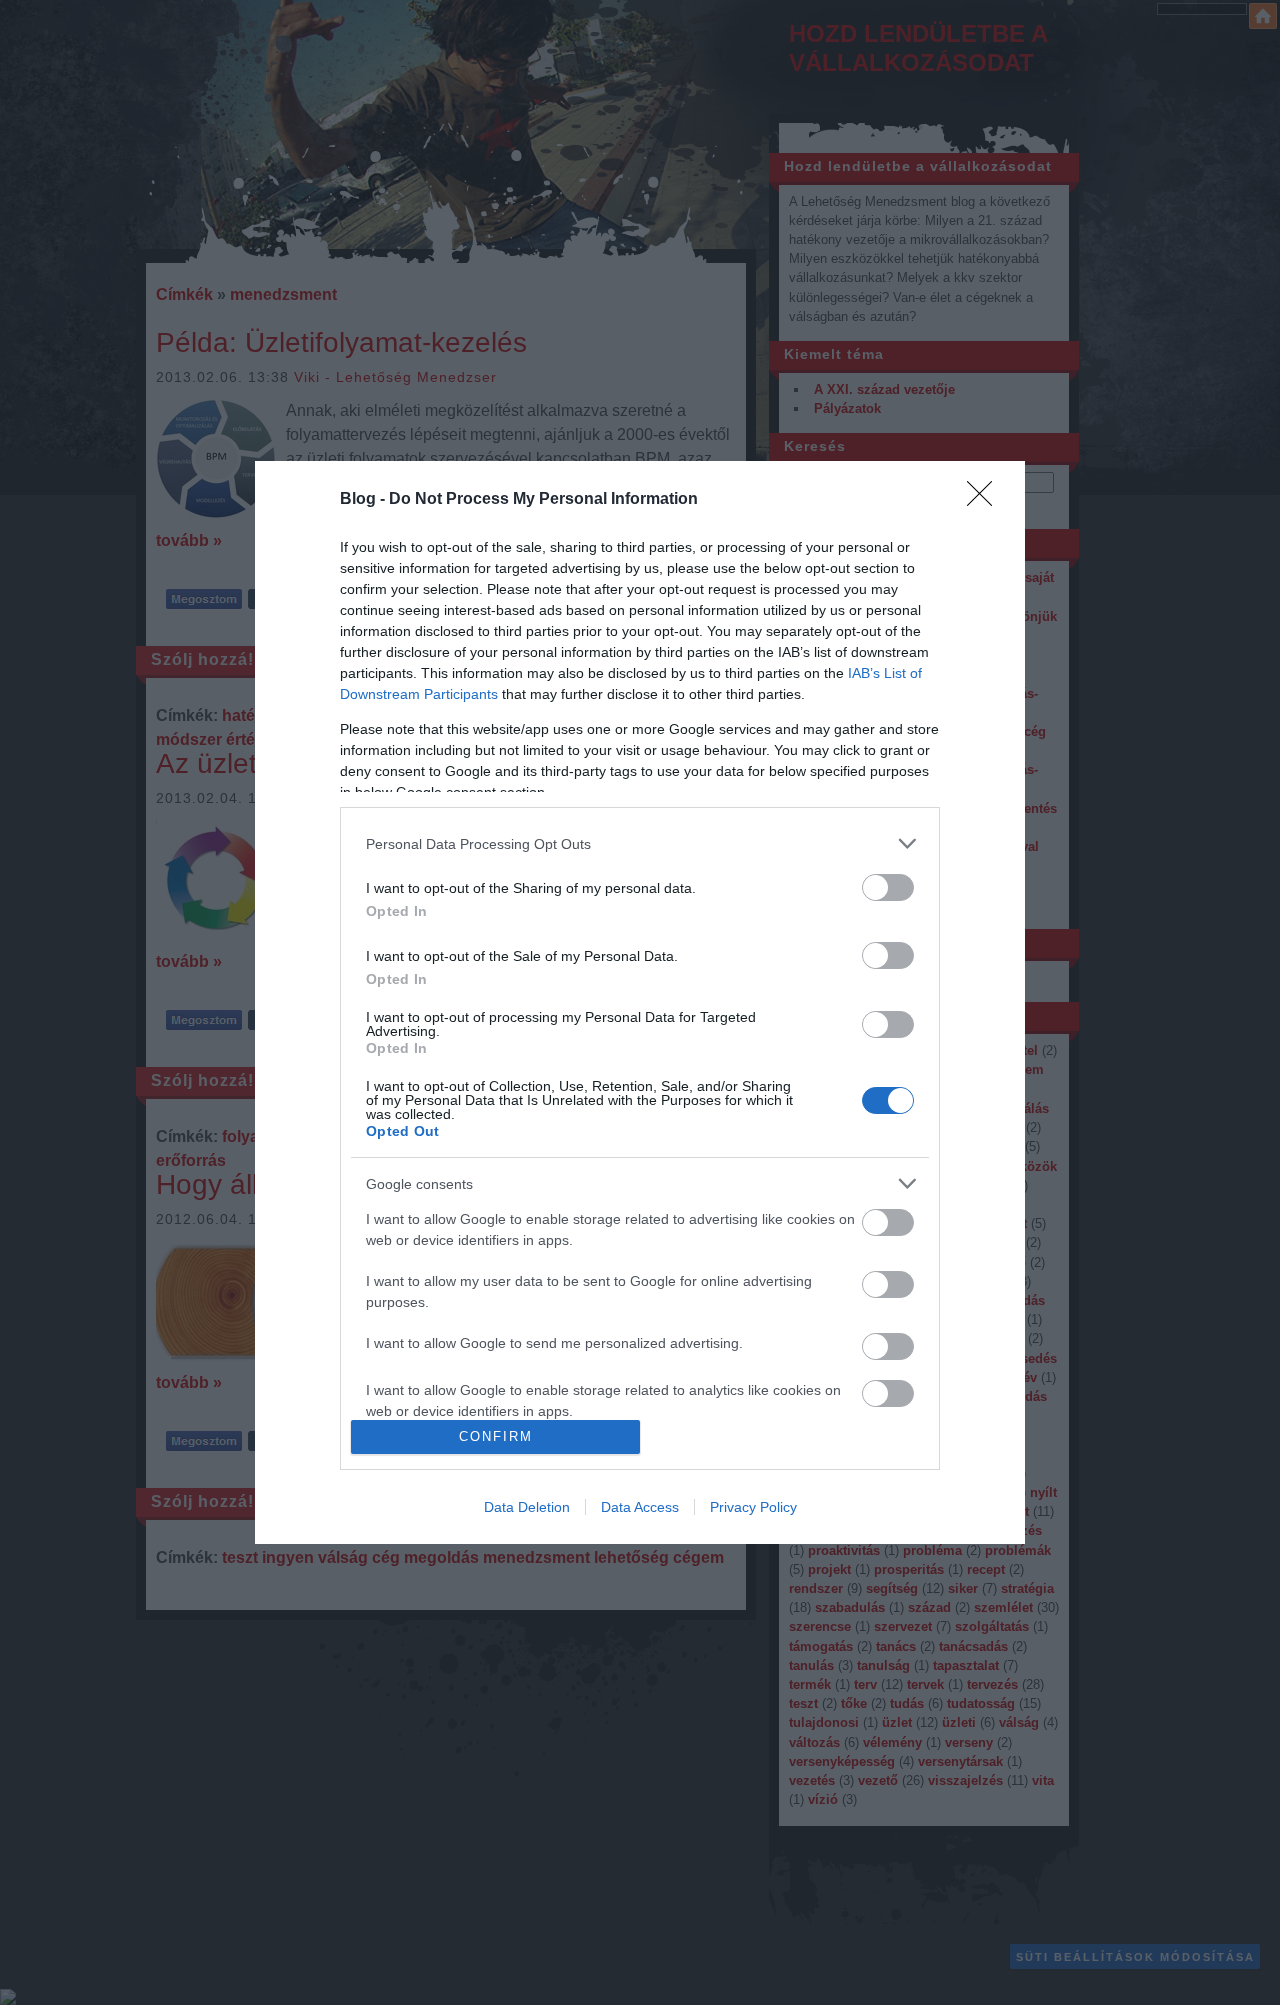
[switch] (888, 887)
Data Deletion (527, 1507)
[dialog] (640, 1002)
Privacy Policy (753, 1507)
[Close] (986, 500)
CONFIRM (496, 1436)
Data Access (640, 1507)
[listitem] (640, 843)
